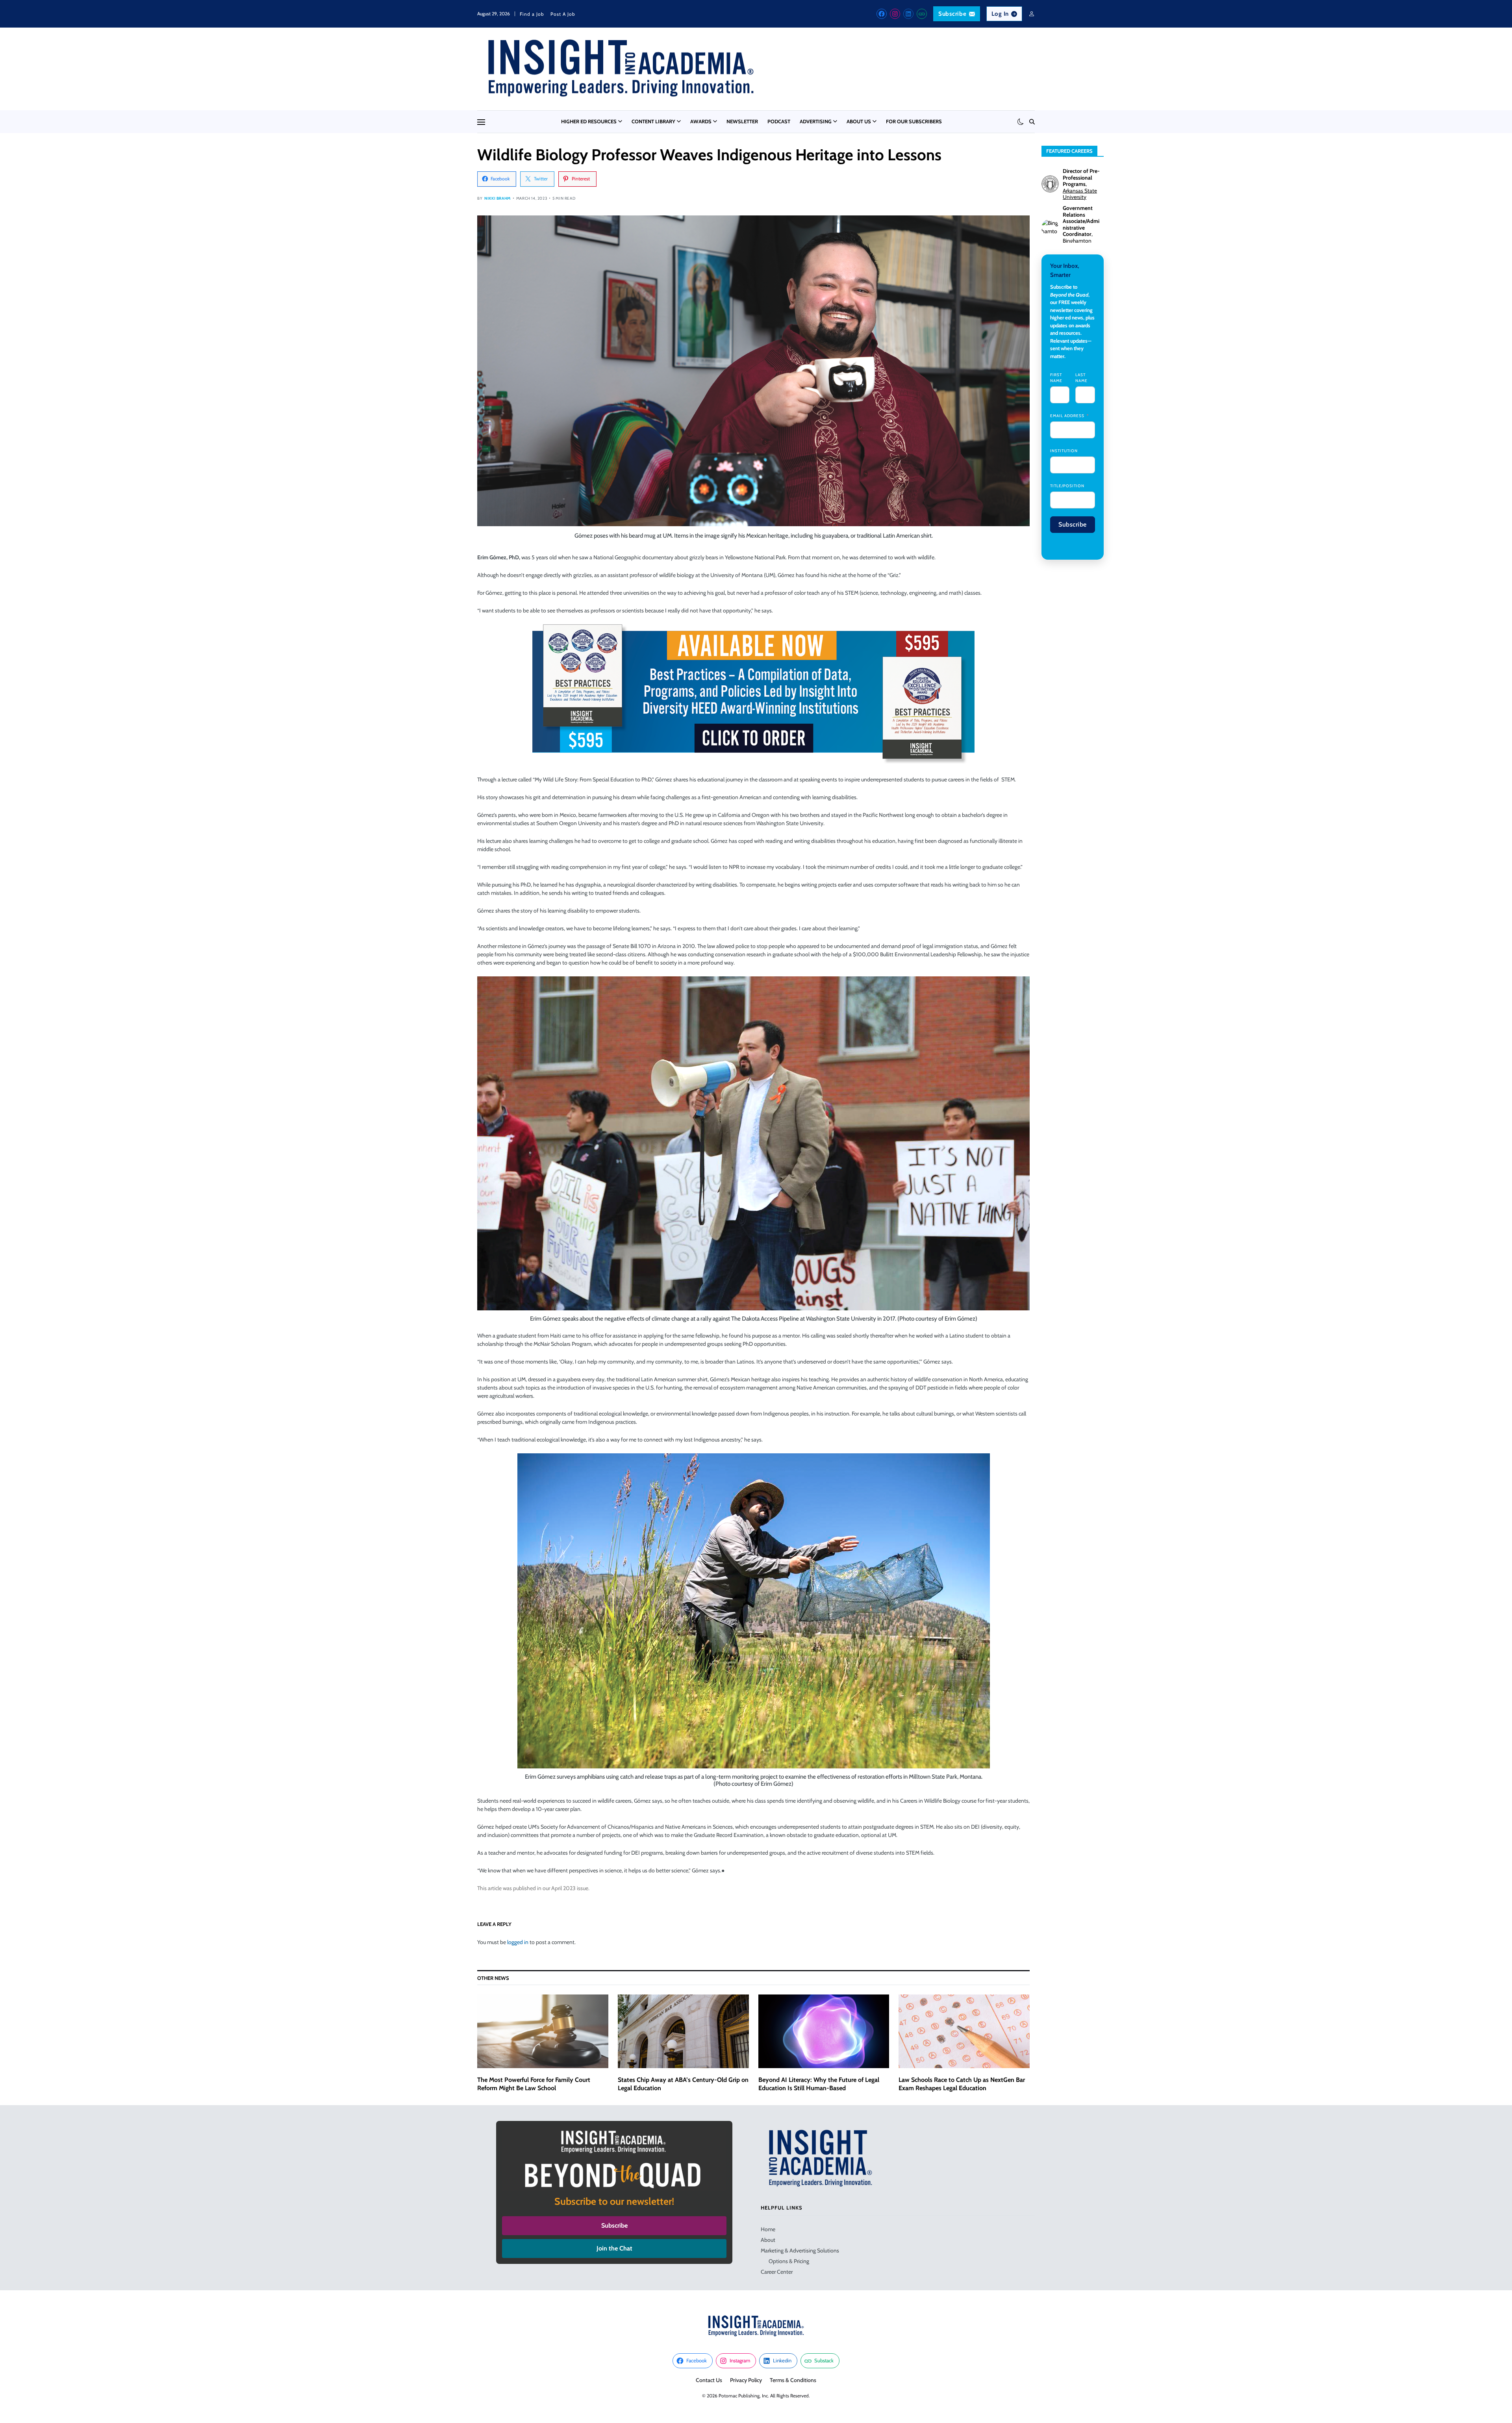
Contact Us (709, 2380)
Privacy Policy (746, 2380)
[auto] (1021, 122)
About (768, 2240)
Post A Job (563, 14)
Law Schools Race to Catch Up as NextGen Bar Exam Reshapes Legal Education (962, 2084)
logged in (518, 1942)
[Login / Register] (1032, 14)
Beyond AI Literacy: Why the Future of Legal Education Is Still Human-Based (819, 2084)
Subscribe (952, 14)
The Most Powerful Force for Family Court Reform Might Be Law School (534, 2084)
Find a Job (532, 14)
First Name (1056, 378)
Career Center (777, 2272)
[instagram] (895, 14)
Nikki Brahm (498, 198)
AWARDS (701, 121)
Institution (1064, 451)
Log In (1000, 14)
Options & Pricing (789, 2261)
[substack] (922, 14)
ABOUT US (859, 121)
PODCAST (779, 121)
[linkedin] (908, 14)
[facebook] (882, 14)
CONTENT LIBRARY (653, 121)
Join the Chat (614, 2248)
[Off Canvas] (481, 122)
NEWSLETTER (742, 121)
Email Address (1067, 416)
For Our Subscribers (914, 121)
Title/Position (1067, 486)
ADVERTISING (816, 121)
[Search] (1032, 122)
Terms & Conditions (793, 2380)
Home (768, 2229)
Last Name (1081, 378)
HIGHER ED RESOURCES (589, 121)
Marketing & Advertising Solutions (800, 2250)
